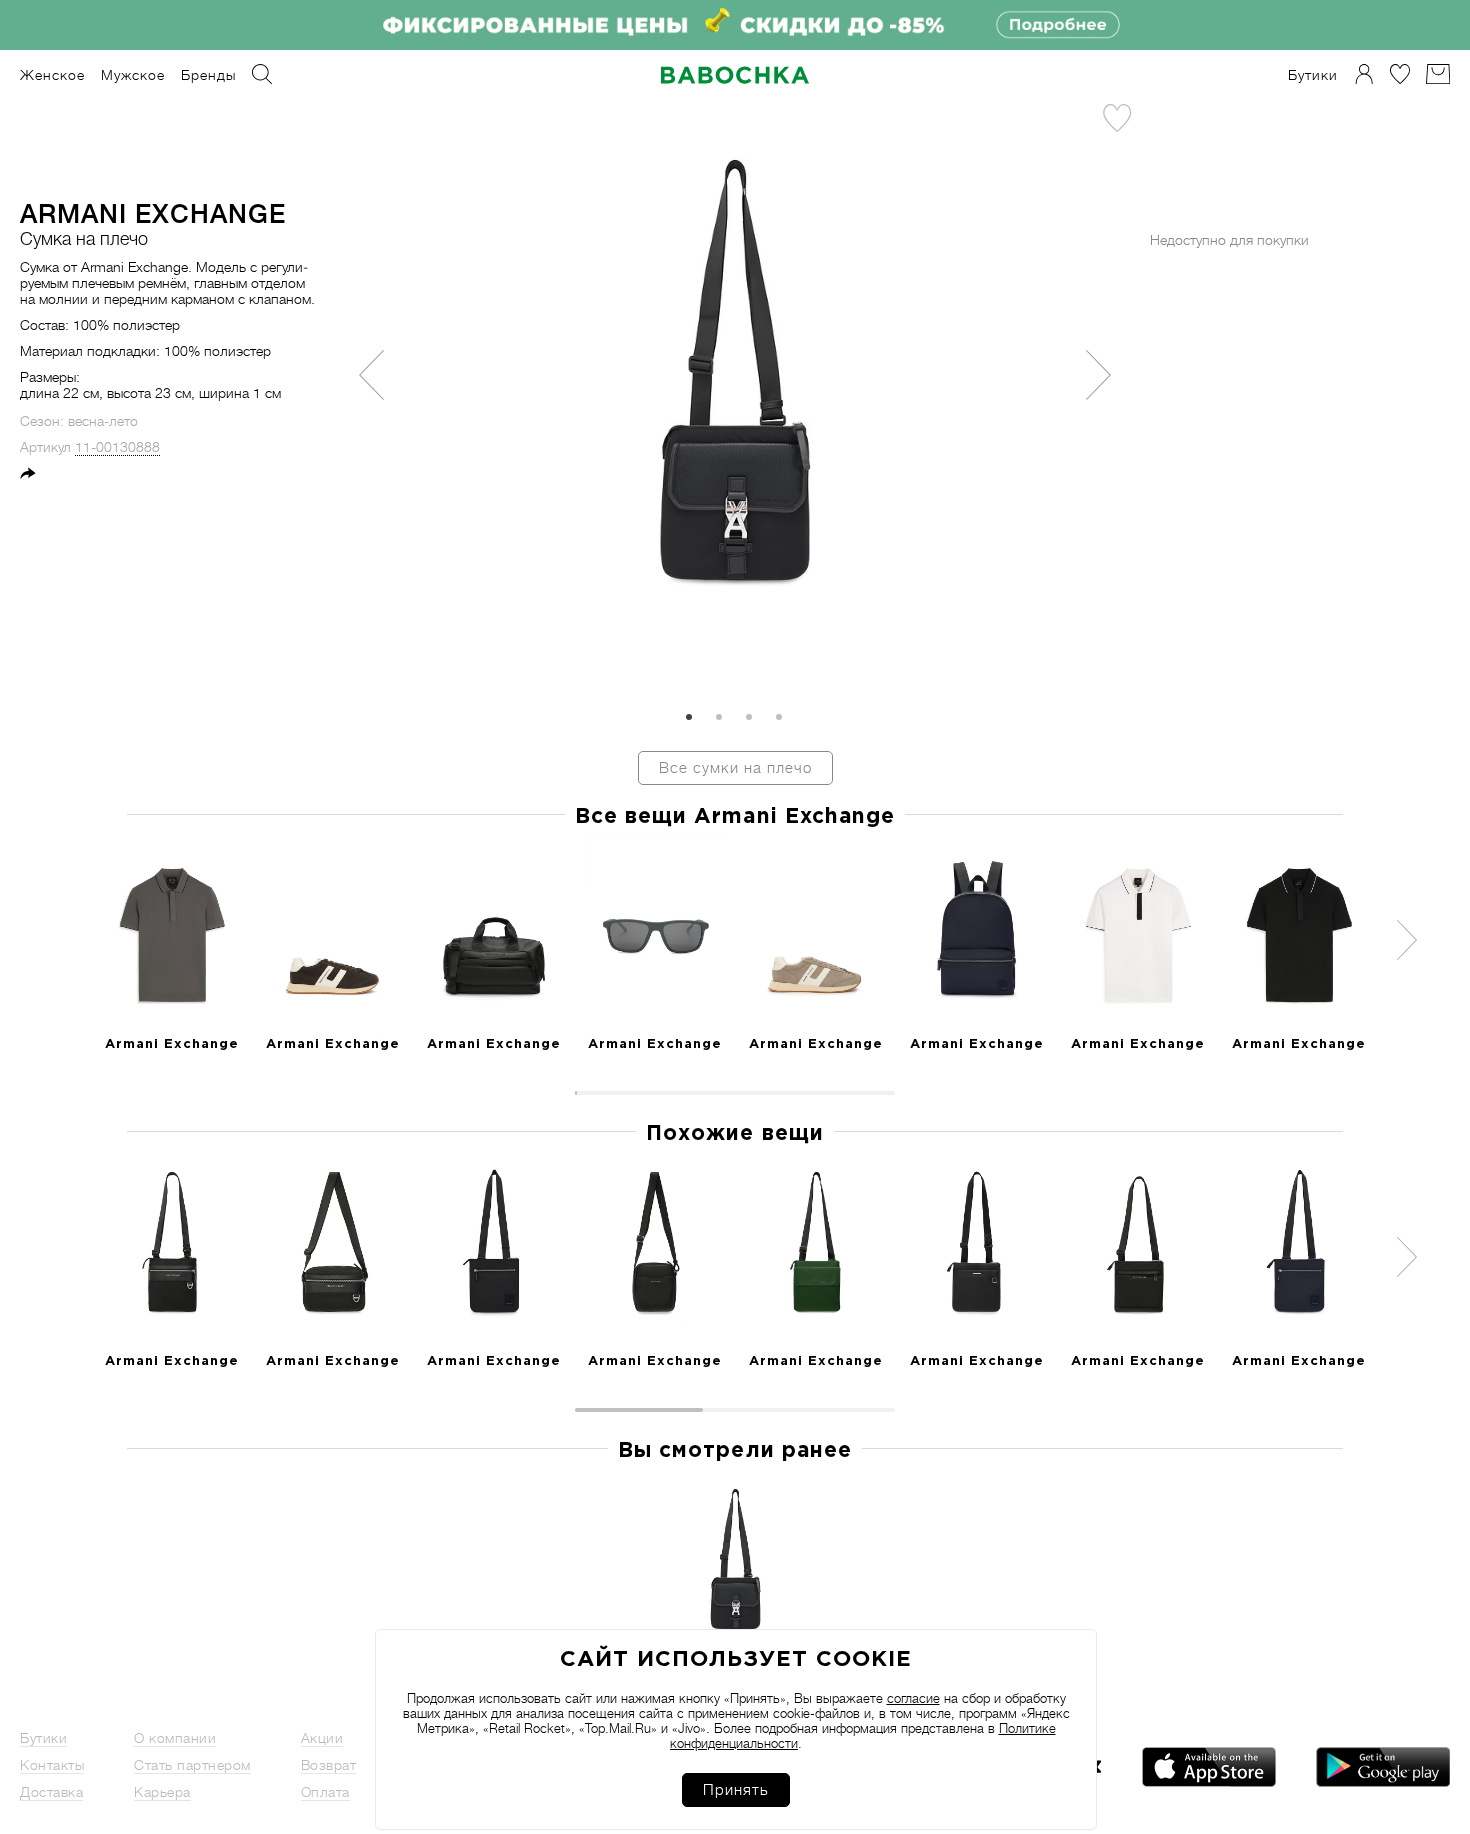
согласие (913, 1698)
